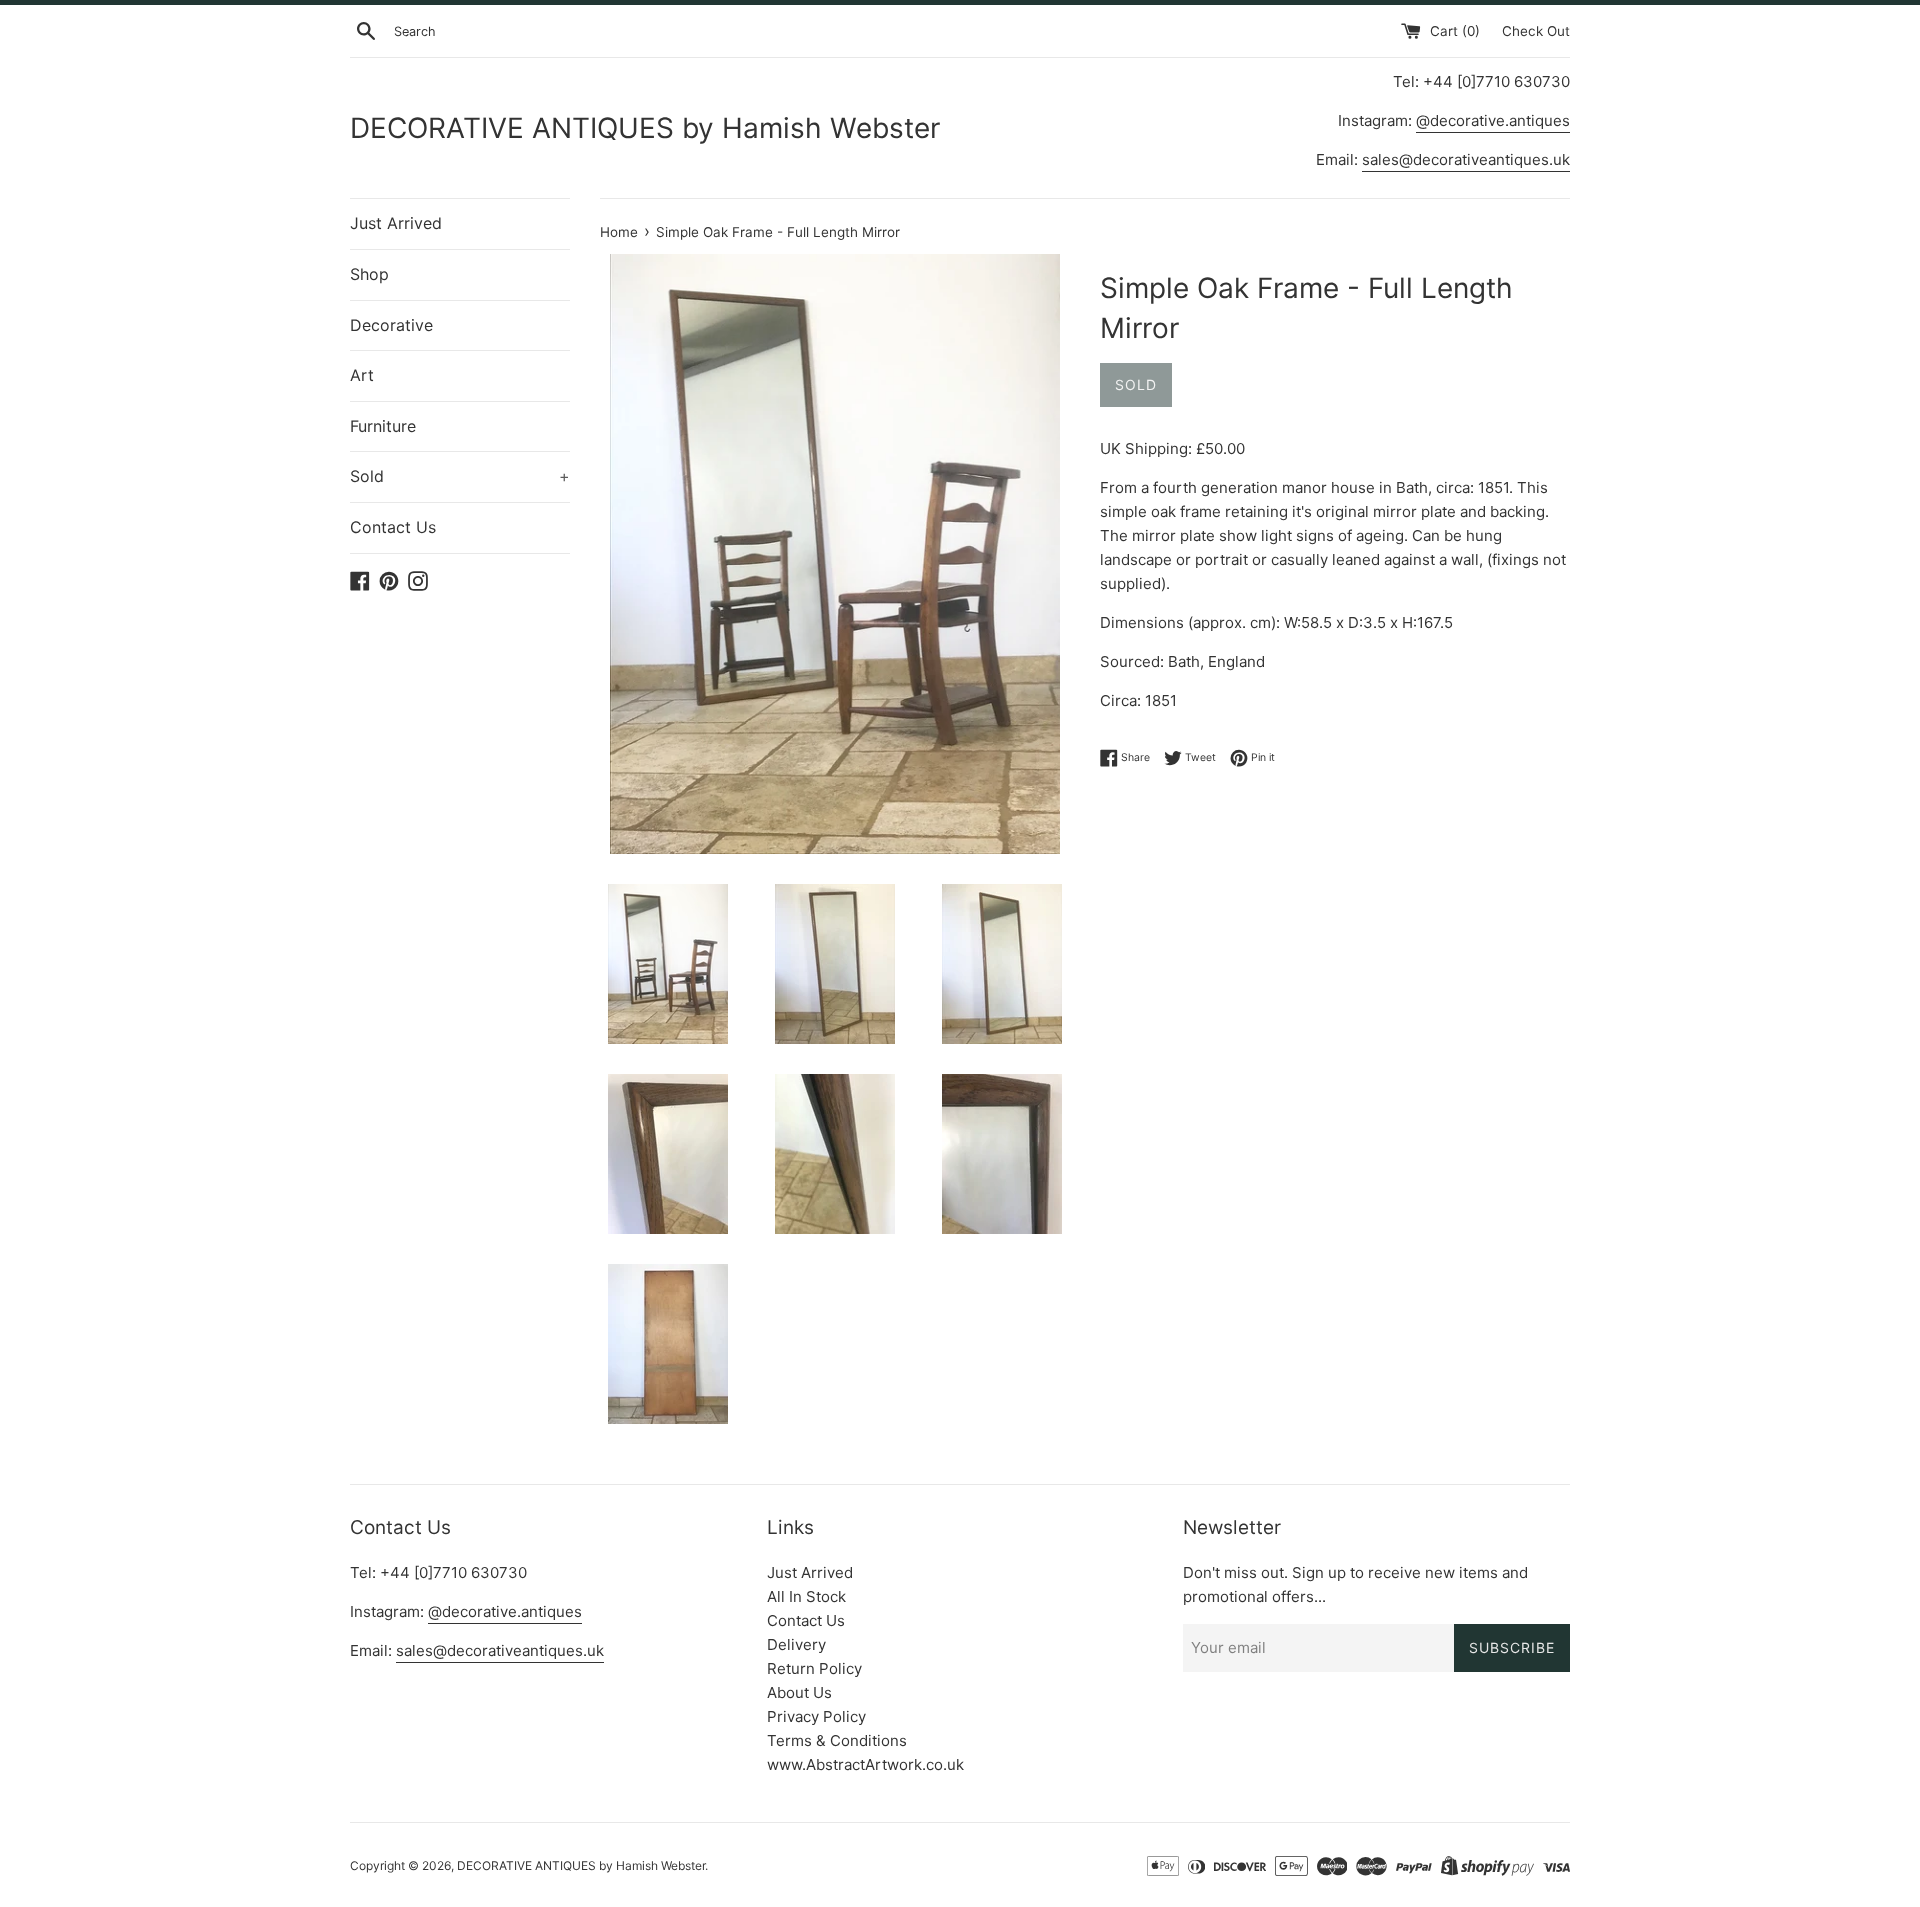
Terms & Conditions (837, 1740)
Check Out (1536, 31)
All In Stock (806, 1596)
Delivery (796, 1644)
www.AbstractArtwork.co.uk (865, 1764)
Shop (369, 274)
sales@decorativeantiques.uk (1466, 159)
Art (362, 375)
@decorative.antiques (1493, 120)
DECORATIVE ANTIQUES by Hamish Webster (645, 128)
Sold (460, 476)
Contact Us (393, 527)
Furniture (383, 426)
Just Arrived (396, 223)
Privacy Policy (816, 1716)
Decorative (391, 325)
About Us (799, 1692)
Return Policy (814, 1668)
